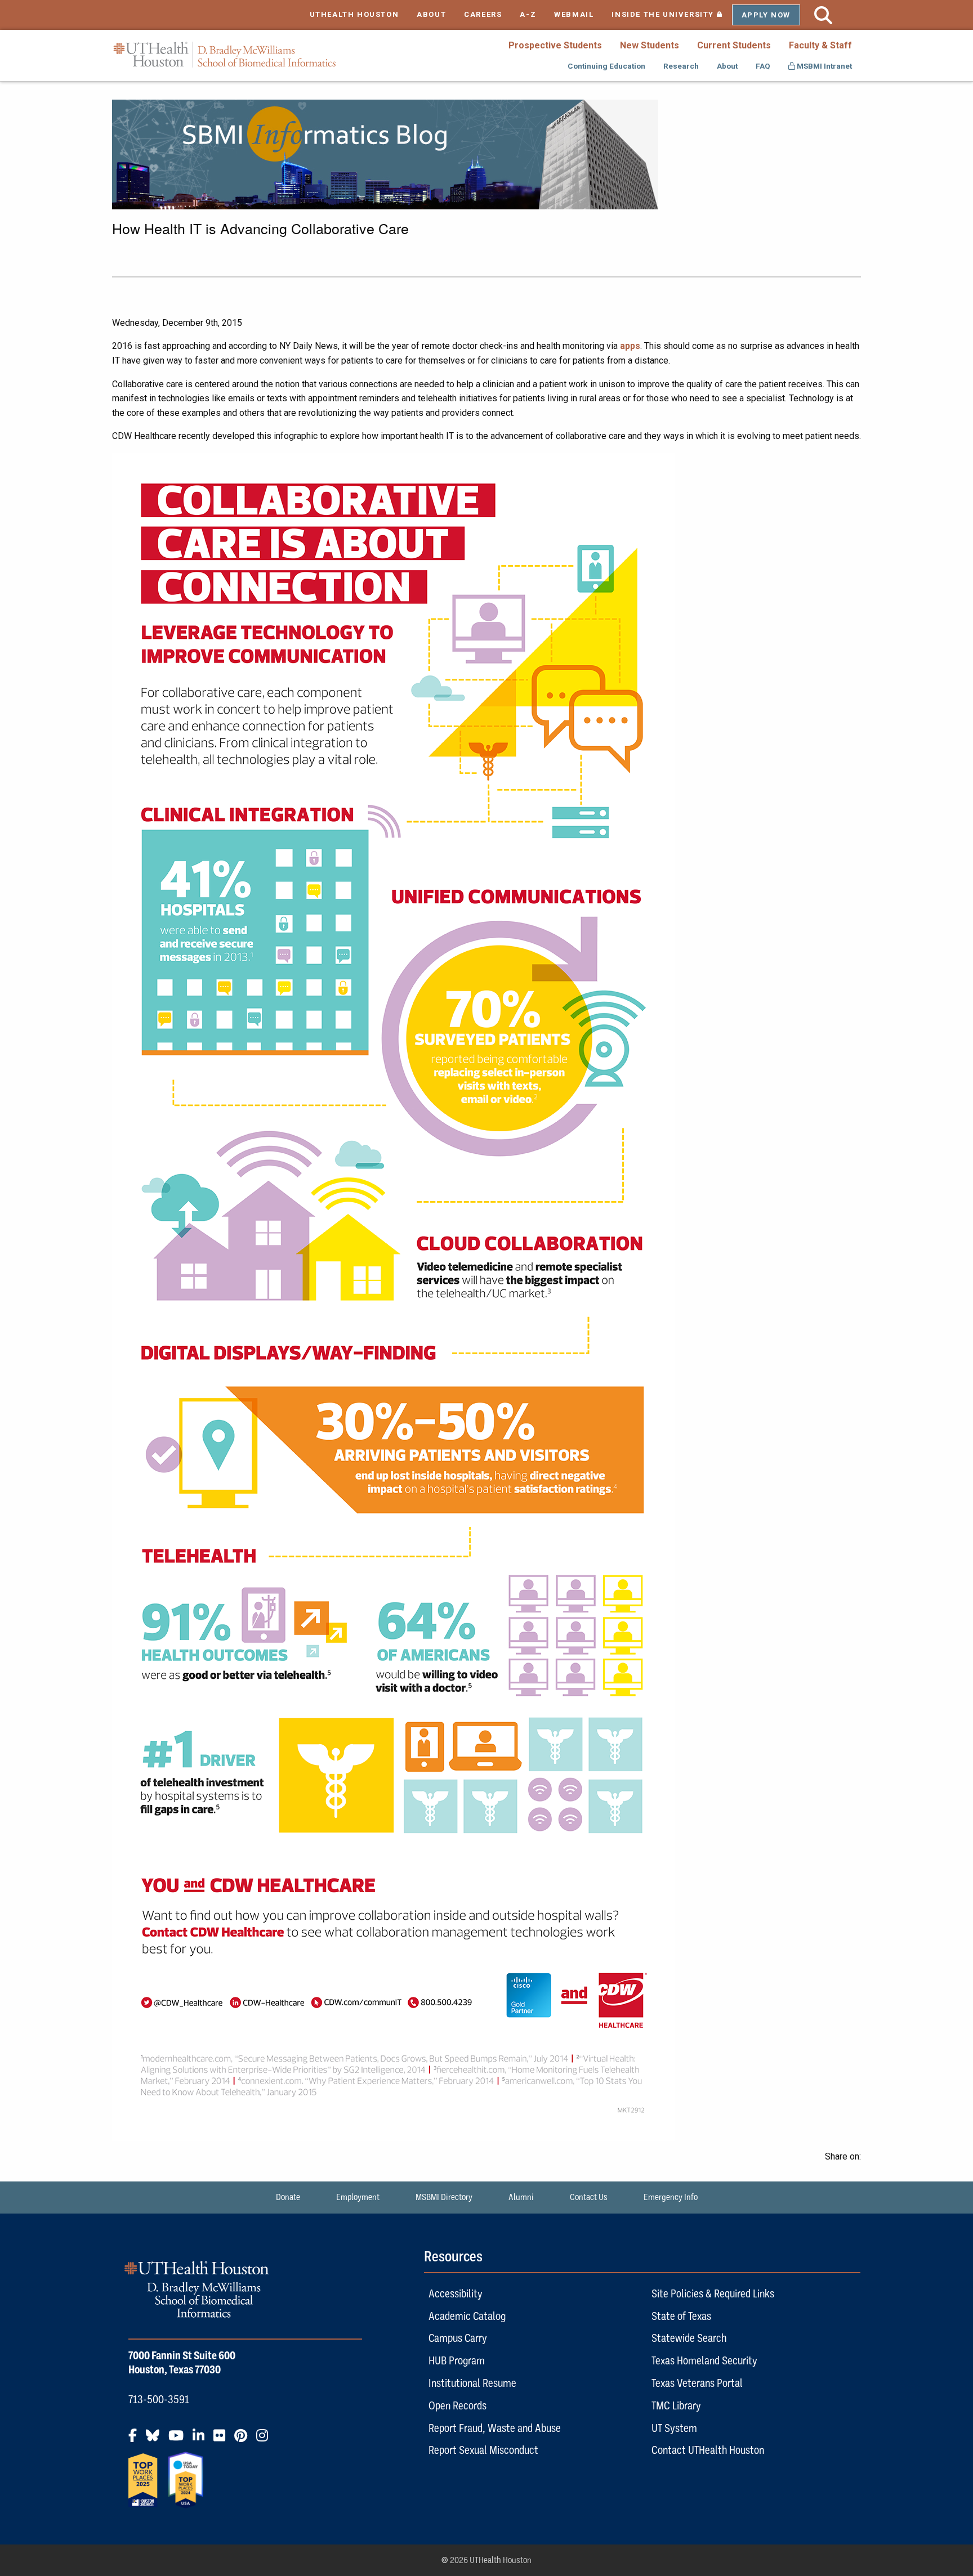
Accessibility (456, 2293)
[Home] (225, 55)
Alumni (521, 2197)
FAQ (763, 66)
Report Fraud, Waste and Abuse (495, 2428)
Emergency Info (671, 2197)
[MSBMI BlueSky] (156, 2440)
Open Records (458, 2405)
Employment (358, 2197)
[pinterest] (244, 2440)
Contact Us (589, 2197)
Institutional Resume (472, 2383)
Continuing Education (606, 66)
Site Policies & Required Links (713, 2293)
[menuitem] (555, 45)
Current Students (734, 45)
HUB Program (457, 2360)
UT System (674, 2428)
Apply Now (766, 15)
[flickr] (223, 2440)
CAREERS (483, 14)
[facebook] (136, 2440)
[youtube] (179, 2440)
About (727, 66)
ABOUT (431, 14)
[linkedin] (202, 2440)
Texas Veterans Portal (697, 2383)
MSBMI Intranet (824, 66)
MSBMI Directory (444, 2197)
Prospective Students (555, 45)
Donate (288, 2197)
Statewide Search (689, 2338)
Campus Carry (458, 2338)
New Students (650, 45)
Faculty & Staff (820, 45)
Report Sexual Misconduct (483, 2450)
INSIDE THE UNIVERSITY (671, 14)
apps (630, 346)
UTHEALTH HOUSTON (354, 14)
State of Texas (681, 2316)
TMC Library (676, 2405)
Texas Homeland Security (704, 2360)
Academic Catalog (467, 2316)
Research (681, 66)
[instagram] (265, 2440)
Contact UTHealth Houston (708, 2450)
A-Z (528, 14)
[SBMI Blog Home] (385, 153)
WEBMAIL (574, 14)
